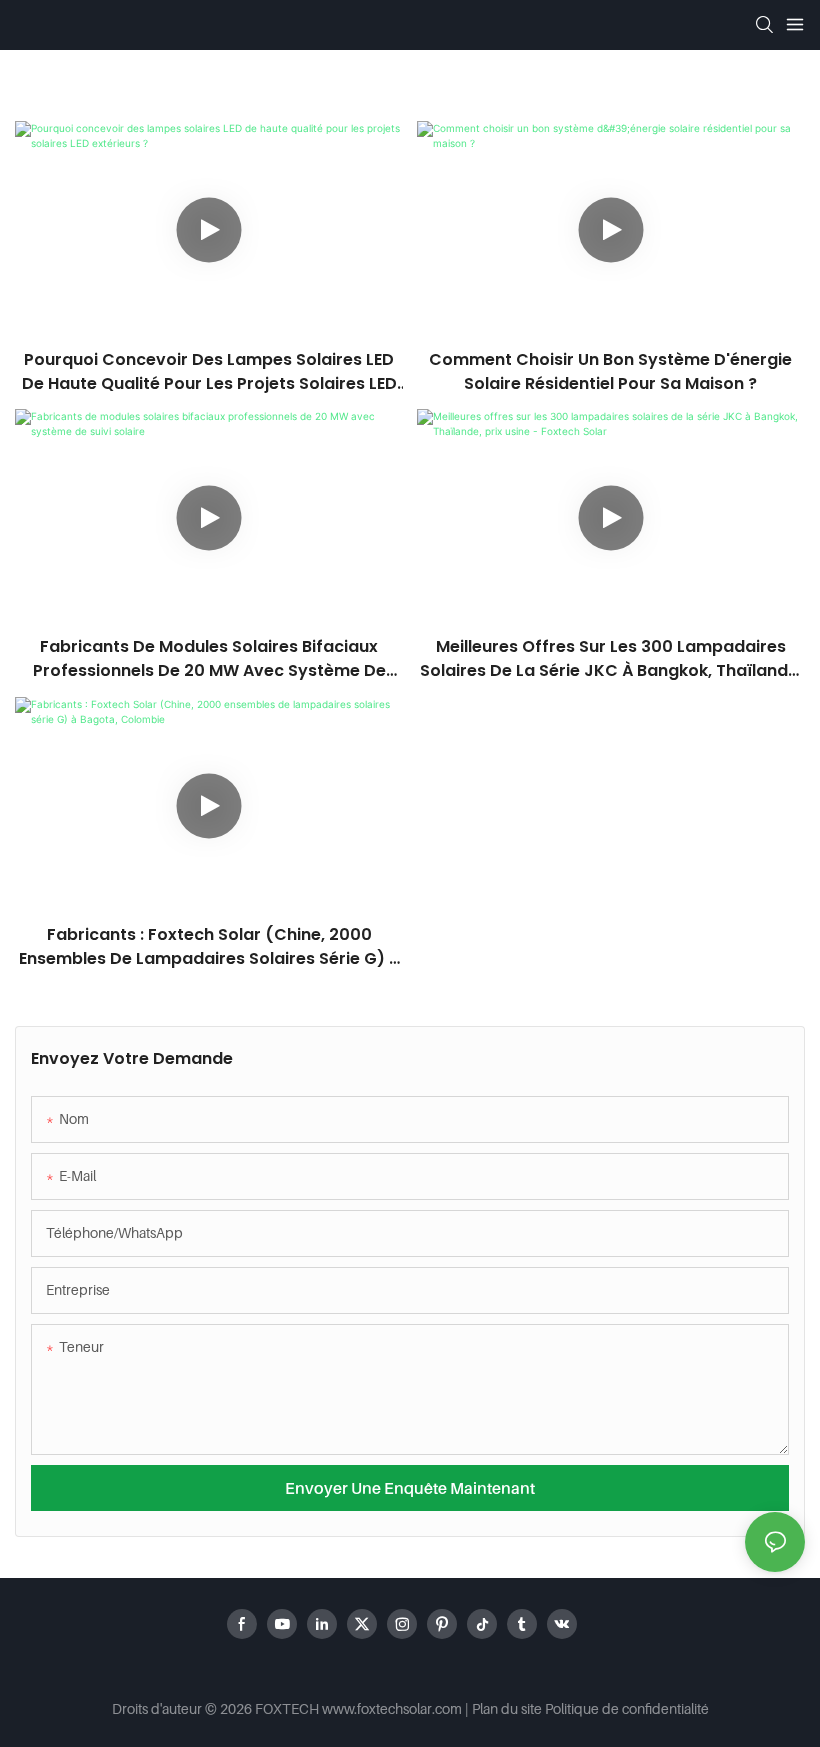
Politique (572, 1708)
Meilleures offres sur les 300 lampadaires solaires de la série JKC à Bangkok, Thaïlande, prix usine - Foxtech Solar (611, 659)
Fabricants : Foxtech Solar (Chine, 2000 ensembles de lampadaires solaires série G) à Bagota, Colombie (209, 947)
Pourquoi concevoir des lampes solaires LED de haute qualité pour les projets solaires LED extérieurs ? (209, 372)
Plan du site (507, 1708)
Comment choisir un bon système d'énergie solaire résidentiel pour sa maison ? (610, 371)
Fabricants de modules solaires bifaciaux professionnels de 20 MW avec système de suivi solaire (209, 659)
